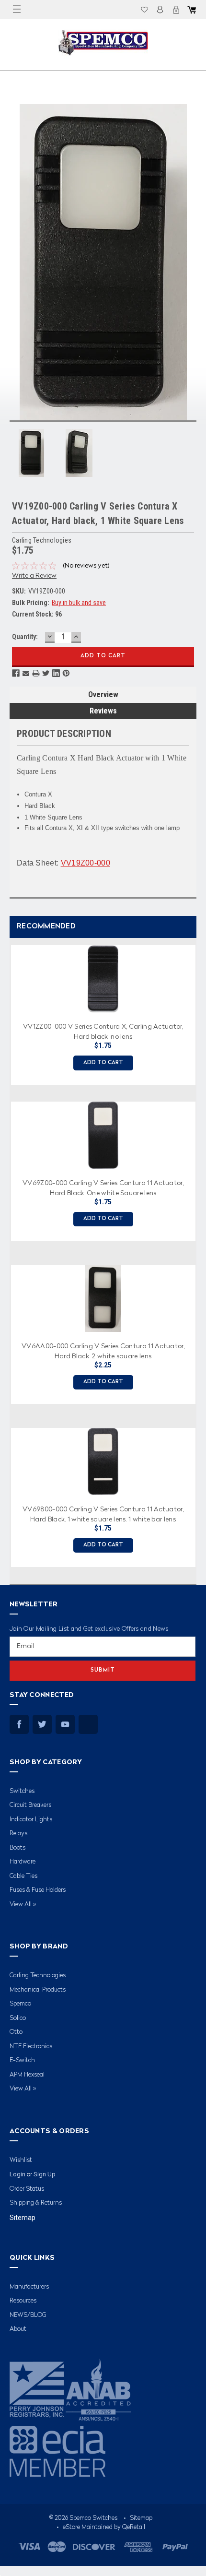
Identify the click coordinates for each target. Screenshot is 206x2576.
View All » (23, 1905)
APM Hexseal (27, 2075)
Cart (192, 10)
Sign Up (45, 2174)
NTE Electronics (31, 2047)
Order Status (27, 2189)
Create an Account (176, 10)
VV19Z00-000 (86, 863)
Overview (103, 694)
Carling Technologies (38, 1976)
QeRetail (134, 2527)
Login (160, 10)
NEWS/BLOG (28, 2315)
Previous (7, 1252)
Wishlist (144, 10)
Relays (18, 1834)
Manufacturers (29, 2287)
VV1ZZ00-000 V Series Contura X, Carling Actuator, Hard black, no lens (103, 1031)
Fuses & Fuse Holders (38, 1890)
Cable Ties (23, 1876)
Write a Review (34, 576)
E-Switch (22, 2060)
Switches (22, 1791)
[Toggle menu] (17, 10)
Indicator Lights (31, 1820)
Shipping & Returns (36, 2203)
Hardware (23, 1862)
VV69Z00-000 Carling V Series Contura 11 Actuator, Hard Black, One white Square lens (103, 1187)
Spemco (20, 2004)
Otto (16, 2032)
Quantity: (25, 637)
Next (196, 1252)
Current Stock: (37, 614)
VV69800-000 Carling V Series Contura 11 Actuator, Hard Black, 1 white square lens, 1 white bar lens (103, 1514)
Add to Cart (103, 1063)
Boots (17, 1848)
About (18, 2329)
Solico (18, 2018)
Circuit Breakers (30, 1805)
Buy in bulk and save (79, 603)
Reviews (103, 711)
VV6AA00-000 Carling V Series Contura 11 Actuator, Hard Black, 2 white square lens (103, 1351)
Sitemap (23, 2218)
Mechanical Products (38, 1990)
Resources (23, 2301)
